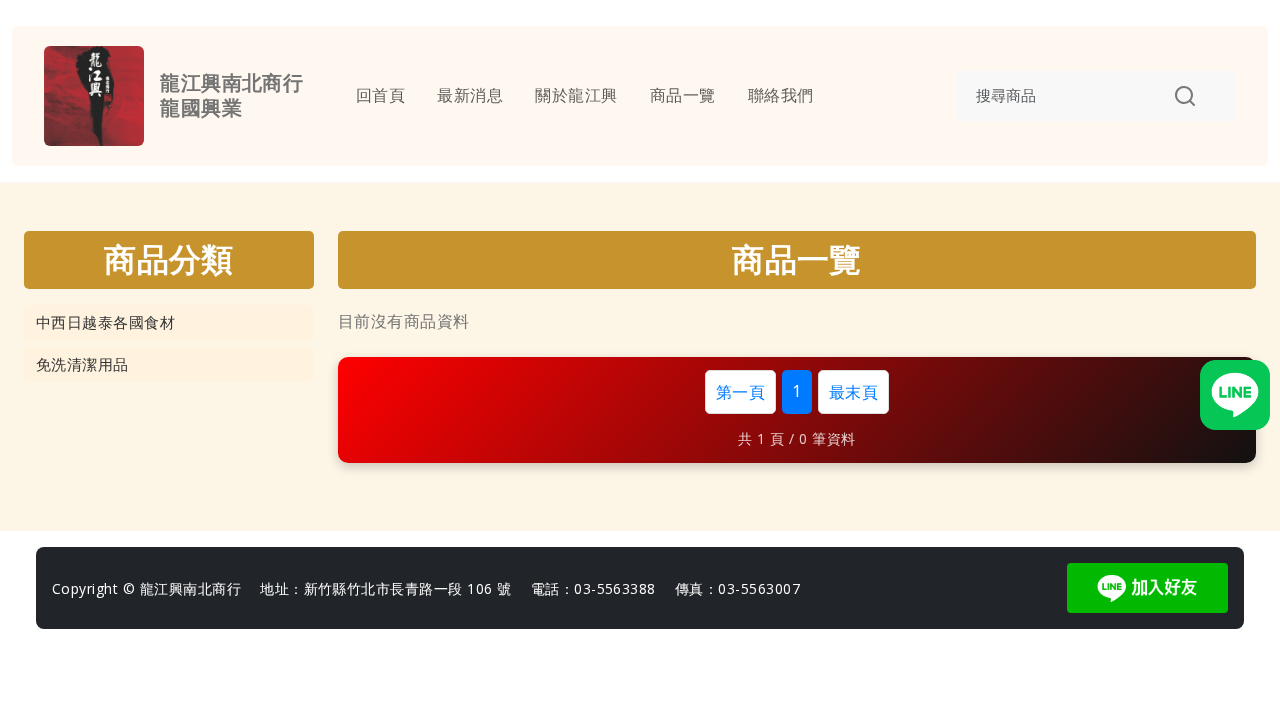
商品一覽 (683, 95)
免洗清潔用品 (82, 364)
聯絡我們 (781, 95)
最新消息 (470, 95)
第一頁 (740, 392)
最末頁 (853, 392)
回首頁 (380, 95)
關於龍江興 (576, 95)
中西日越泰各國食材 (105, 322)
